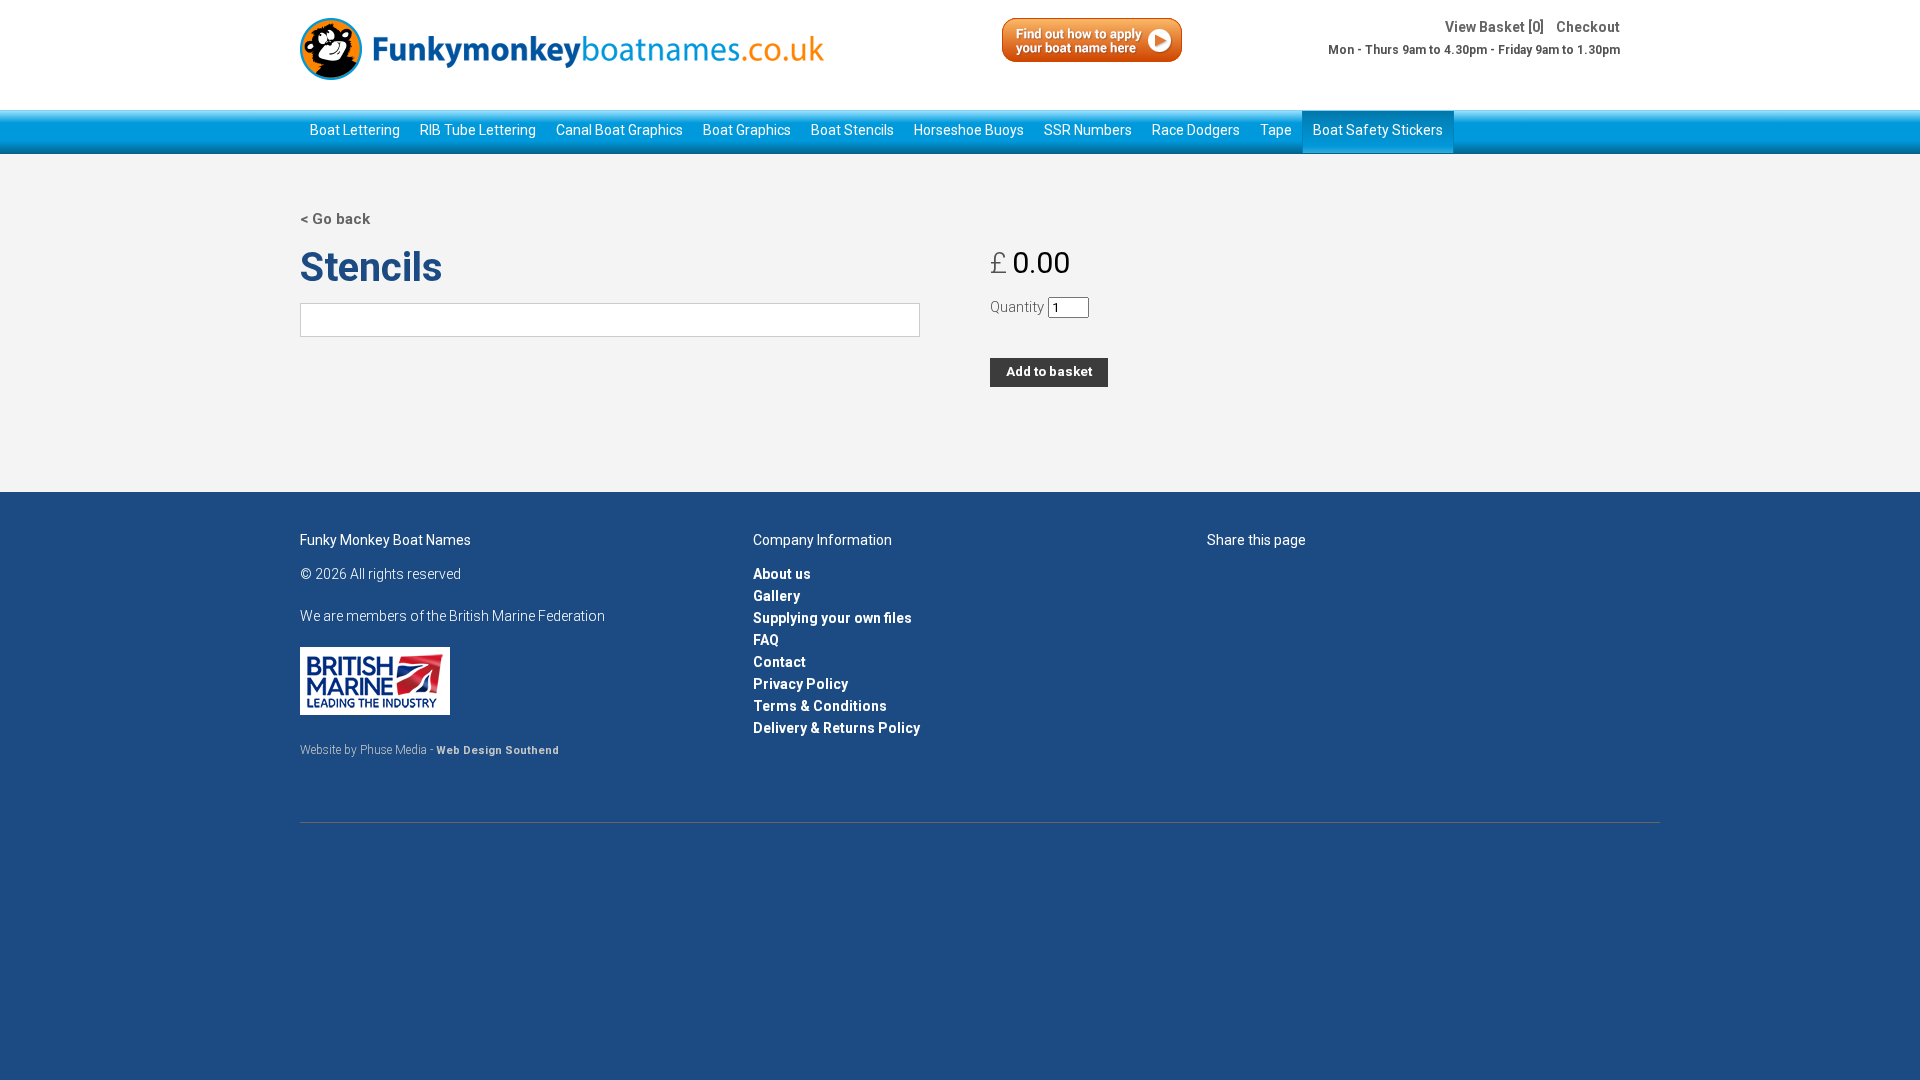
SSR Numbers (1088, 130)
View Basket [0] (1494, 27)
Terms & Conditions (820, 706)
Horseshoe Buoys (969, 130)
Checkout (1588, 27)
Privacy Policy (800, 684)
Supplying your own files (832, 618)
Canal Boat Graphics (619, 130)
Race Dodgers (1196, 130)
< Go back (335, 219)
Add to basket (1049, 371)
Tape (1276, 130)
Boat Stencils (852, 130)
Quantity (1017, 307)
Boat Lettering (355, 130)
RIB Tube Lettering (478, 130)
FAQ (766, 640)
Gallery (776, 596)
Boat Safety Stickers (1378, 130)
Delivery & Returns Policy (836, 728)
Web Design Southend (497, 750)
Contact (779, 662)
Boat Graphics (747, 130)
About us (782, 574)
